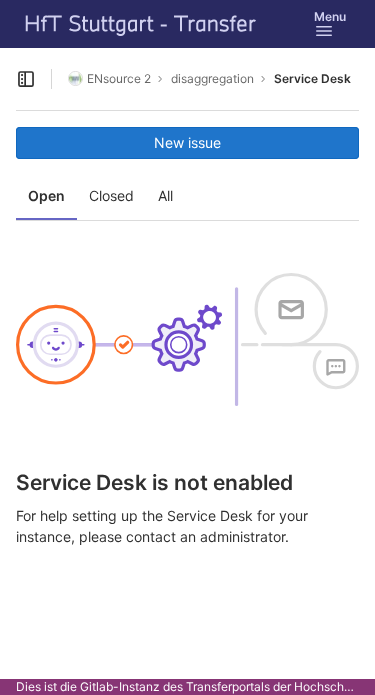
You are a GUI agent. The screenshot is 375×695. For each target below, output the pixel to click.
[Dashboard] (141, 24)
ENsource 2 (119, 78)
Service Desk (312, 78)
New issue (187, 142)
